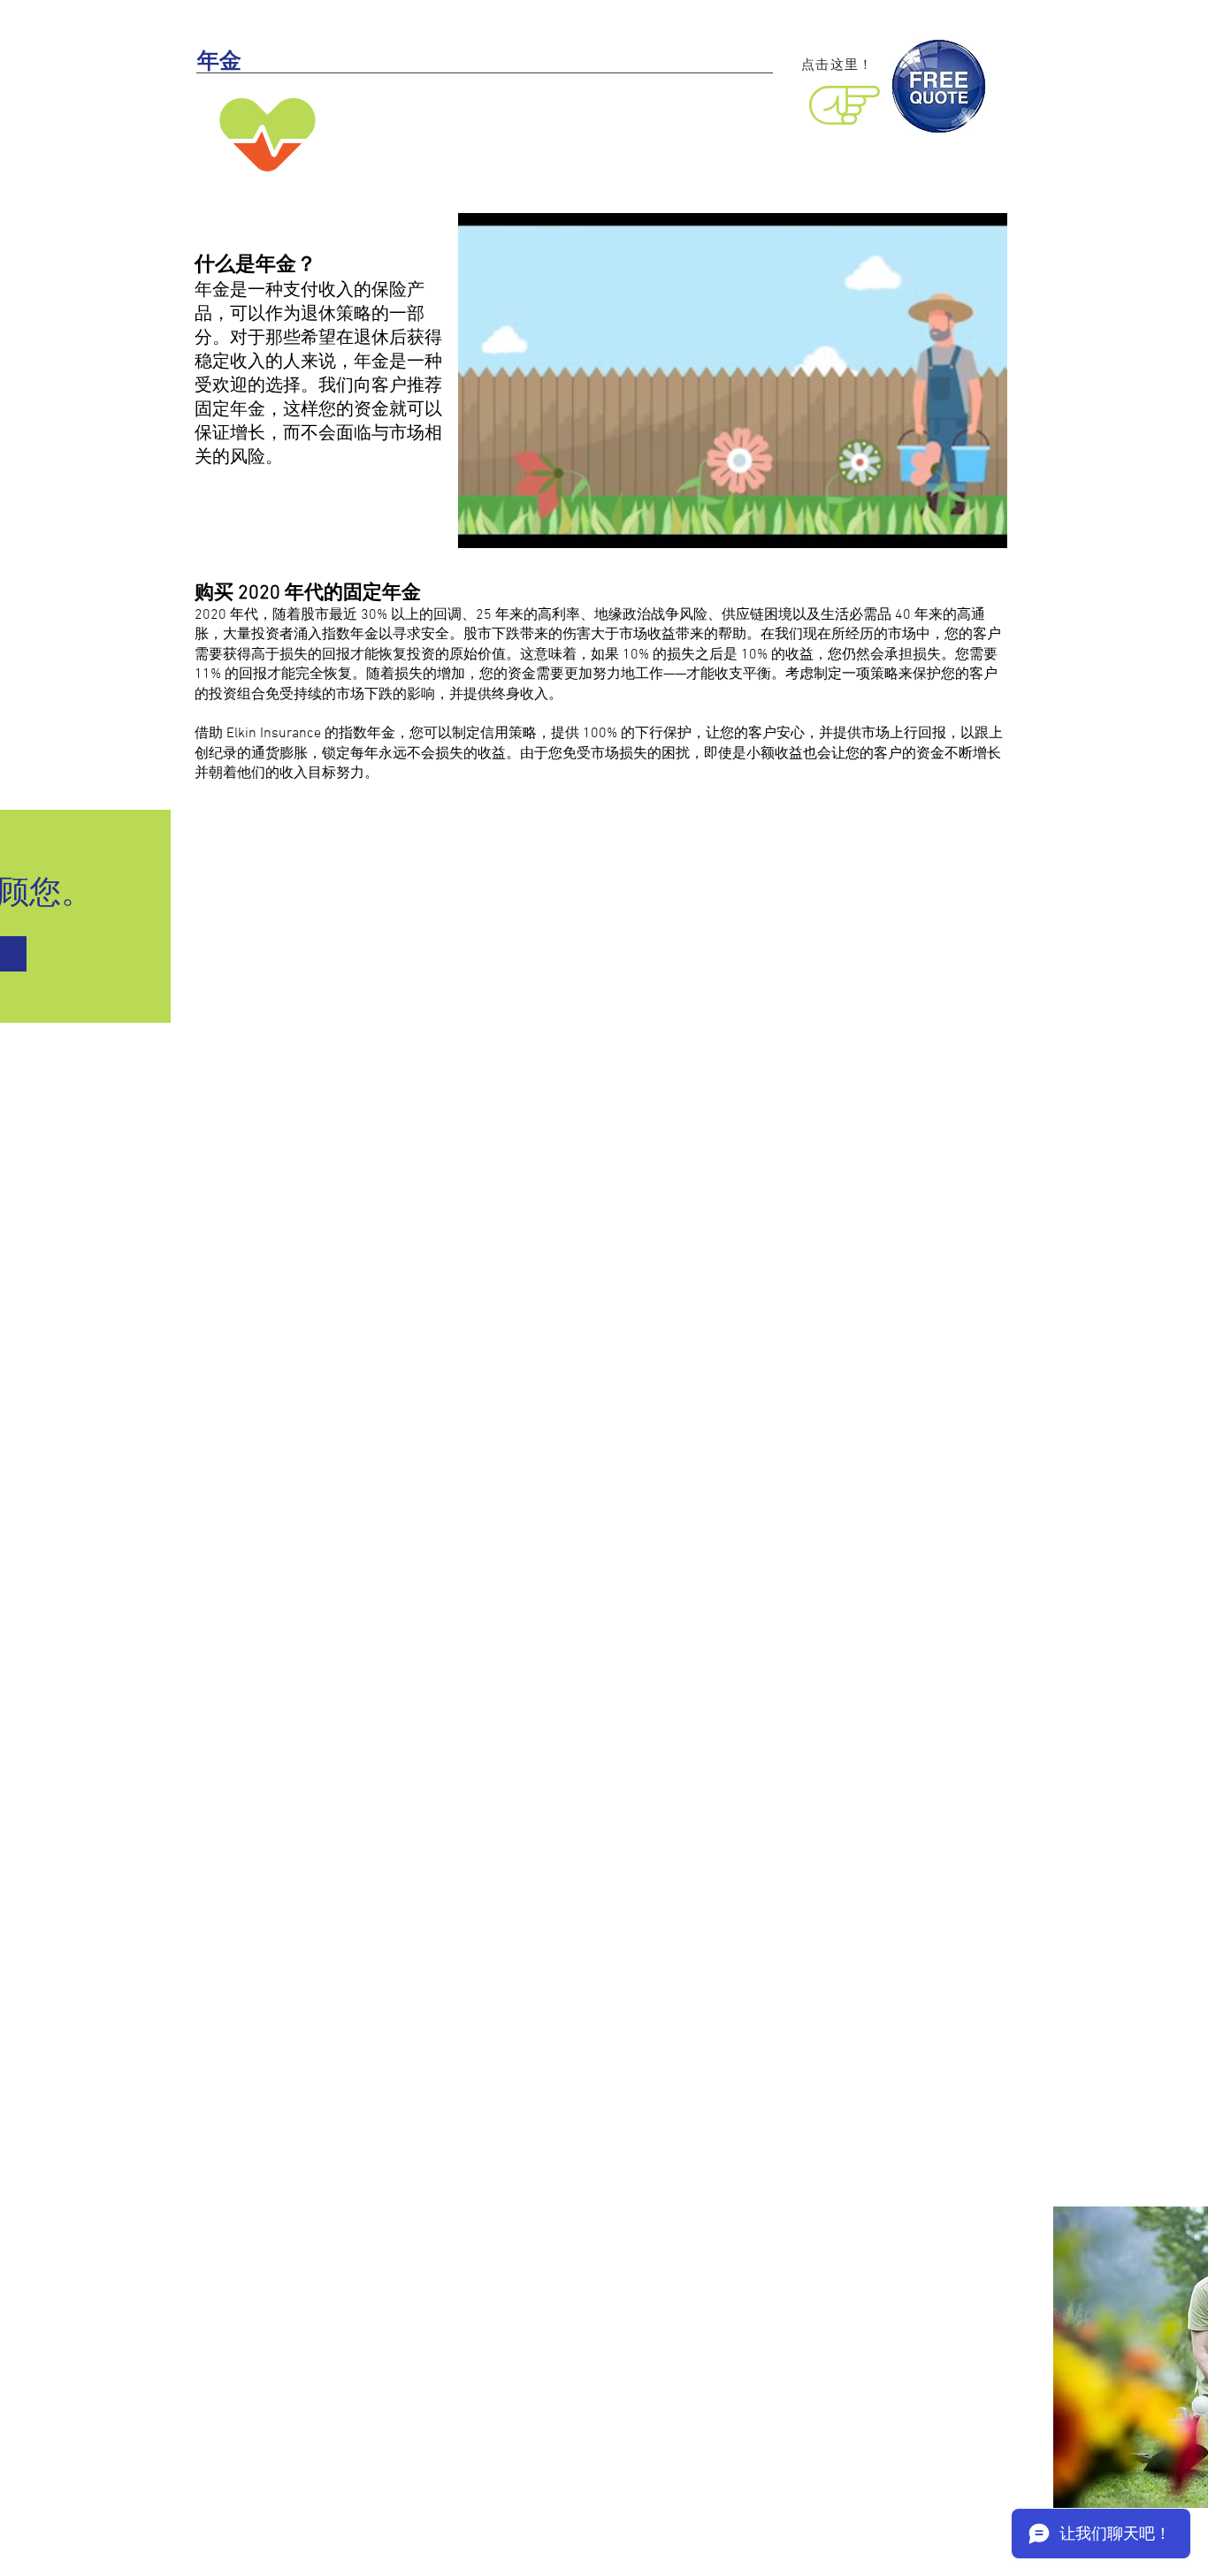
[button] (985, 529)
